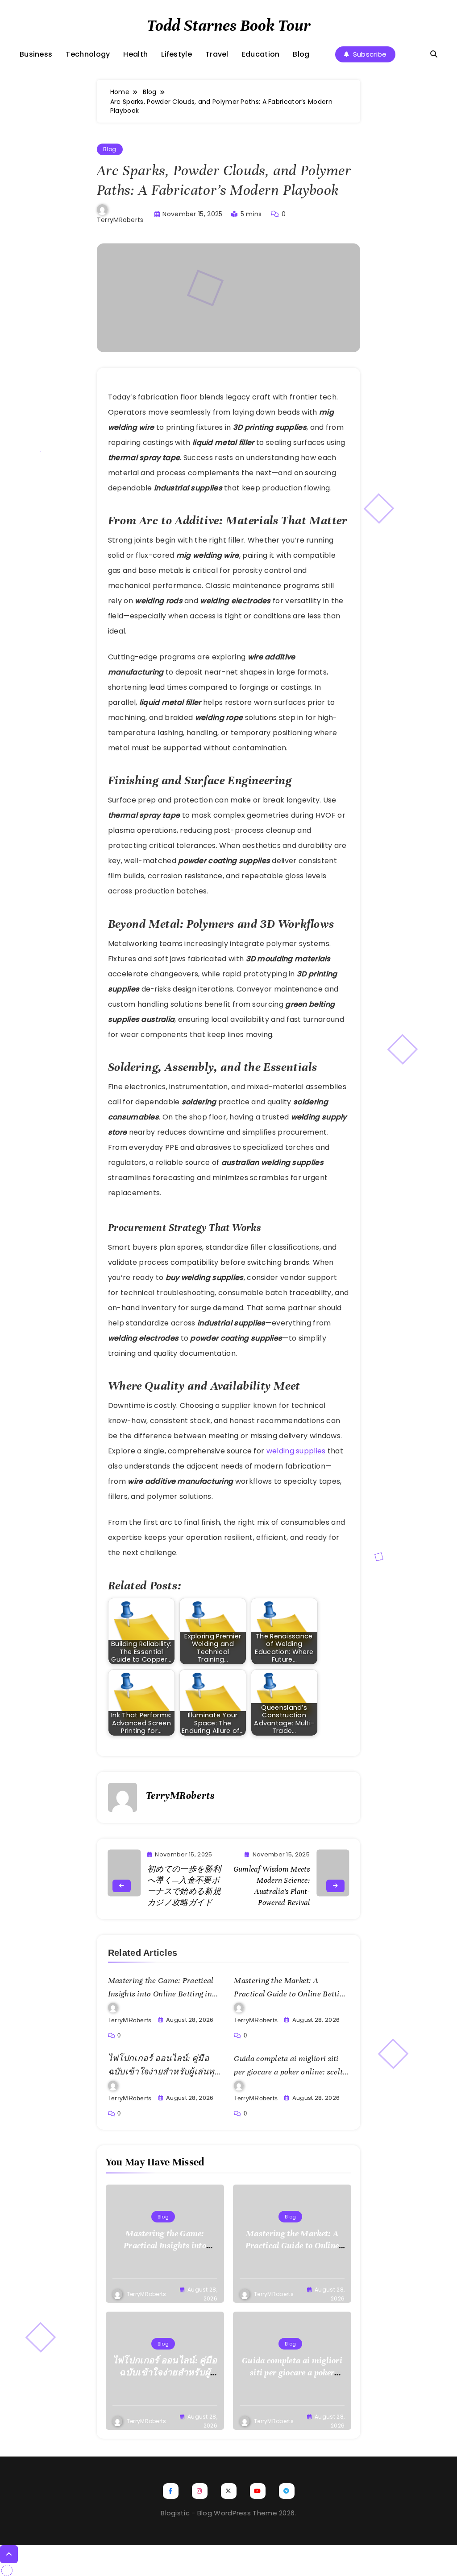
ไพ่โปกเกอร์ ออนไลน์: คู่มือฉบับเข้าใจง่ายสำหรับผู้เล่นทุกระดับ (164, 2072)
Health (135, 54)
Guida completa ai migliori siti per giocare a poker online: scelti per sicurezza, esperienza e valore (291, 2072)
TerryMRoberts (120, 220)
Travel (217, 54)
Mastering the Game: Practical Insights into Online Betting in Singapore (161, 1994)
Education (261, 54)
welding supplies (296, 1451)
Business (36, 54)
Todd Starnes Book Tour (229, 25)
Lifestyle (177, 54)
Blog (301, 54)
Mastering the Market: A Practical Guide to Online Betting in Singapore (291, 1994)
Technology (88, 54)
